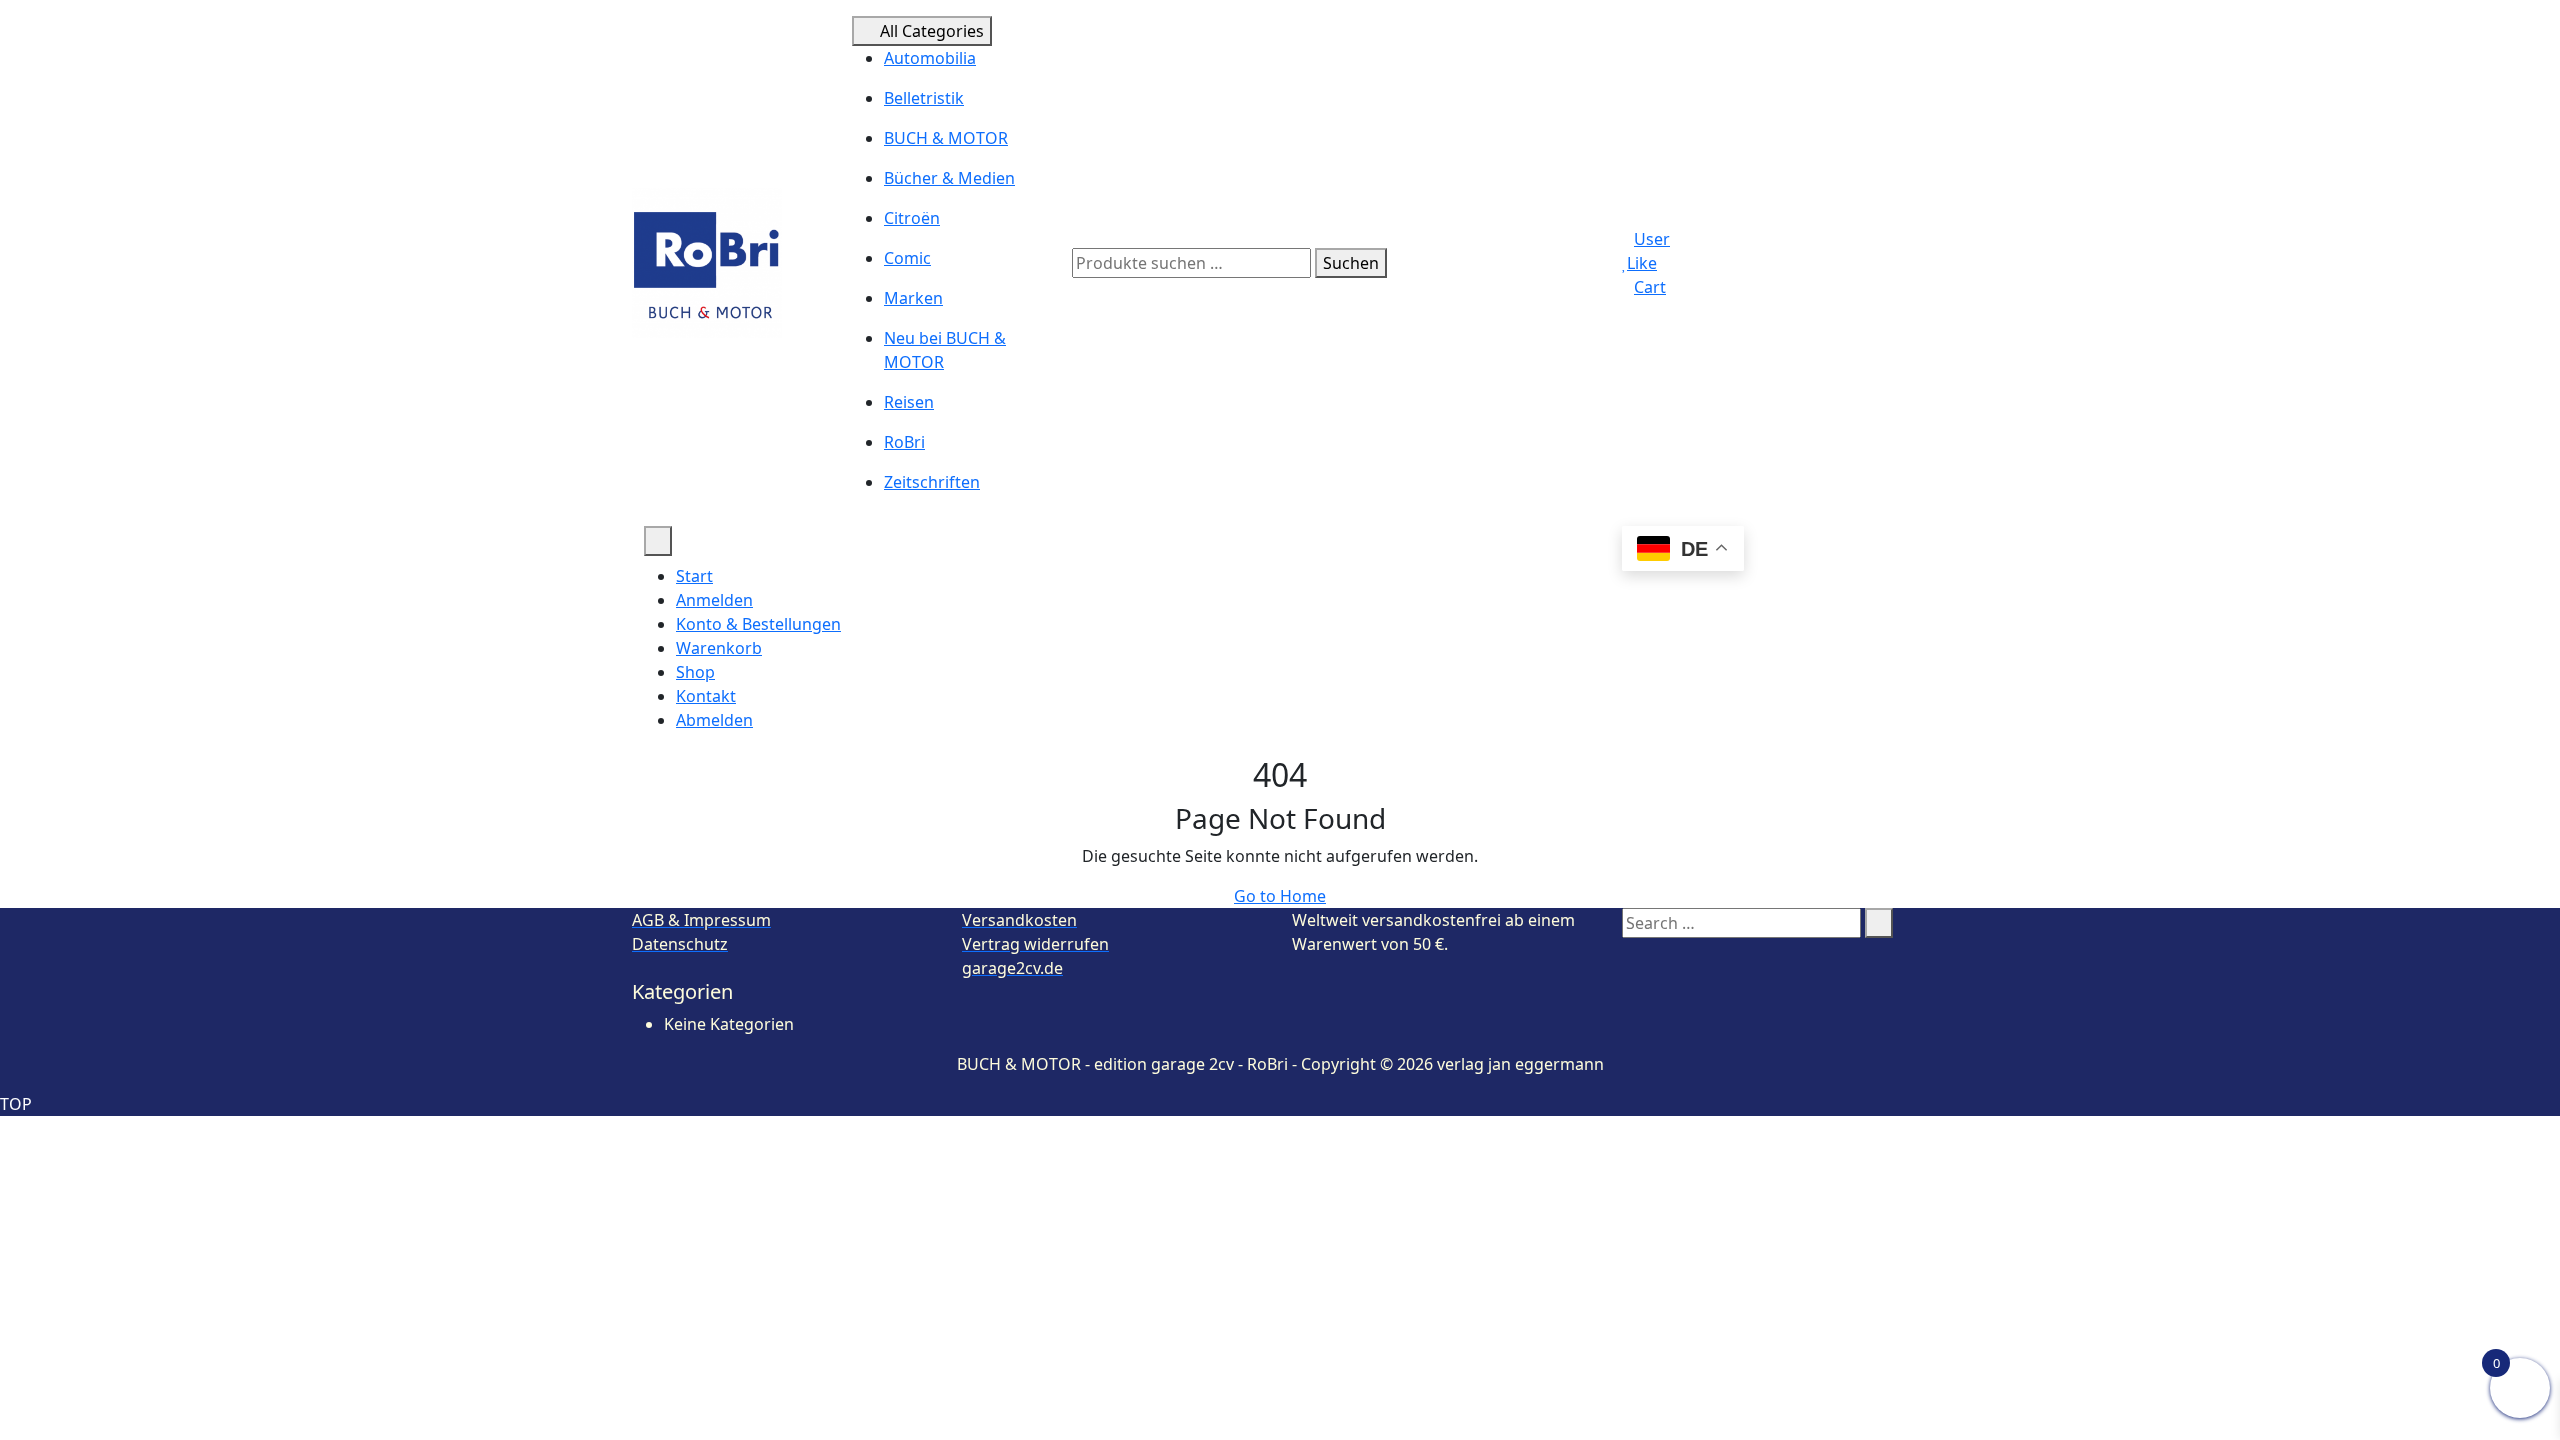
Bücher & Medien (949, 178)
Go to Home (1280, 896)
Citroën (912, 218)
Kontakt (706, 696)
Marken (913, 298)
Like (1642, 263)
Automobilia (930, 58)
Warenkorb (719, 648)
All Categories (932, 31)
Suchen (1351, 263)
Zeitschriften (932, 482)
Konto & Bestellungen (758, 624)
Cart (1650, 287)
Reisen (909, 402)
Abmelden (714, 720)
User (1652, 239)
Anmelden (714, 600)
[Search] (1879, 923)
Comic (907, 258)
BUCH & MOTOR (946, 138)
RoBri (904, 442)
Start (694, 576)
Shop (695, 672)
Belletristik (924, 98)
